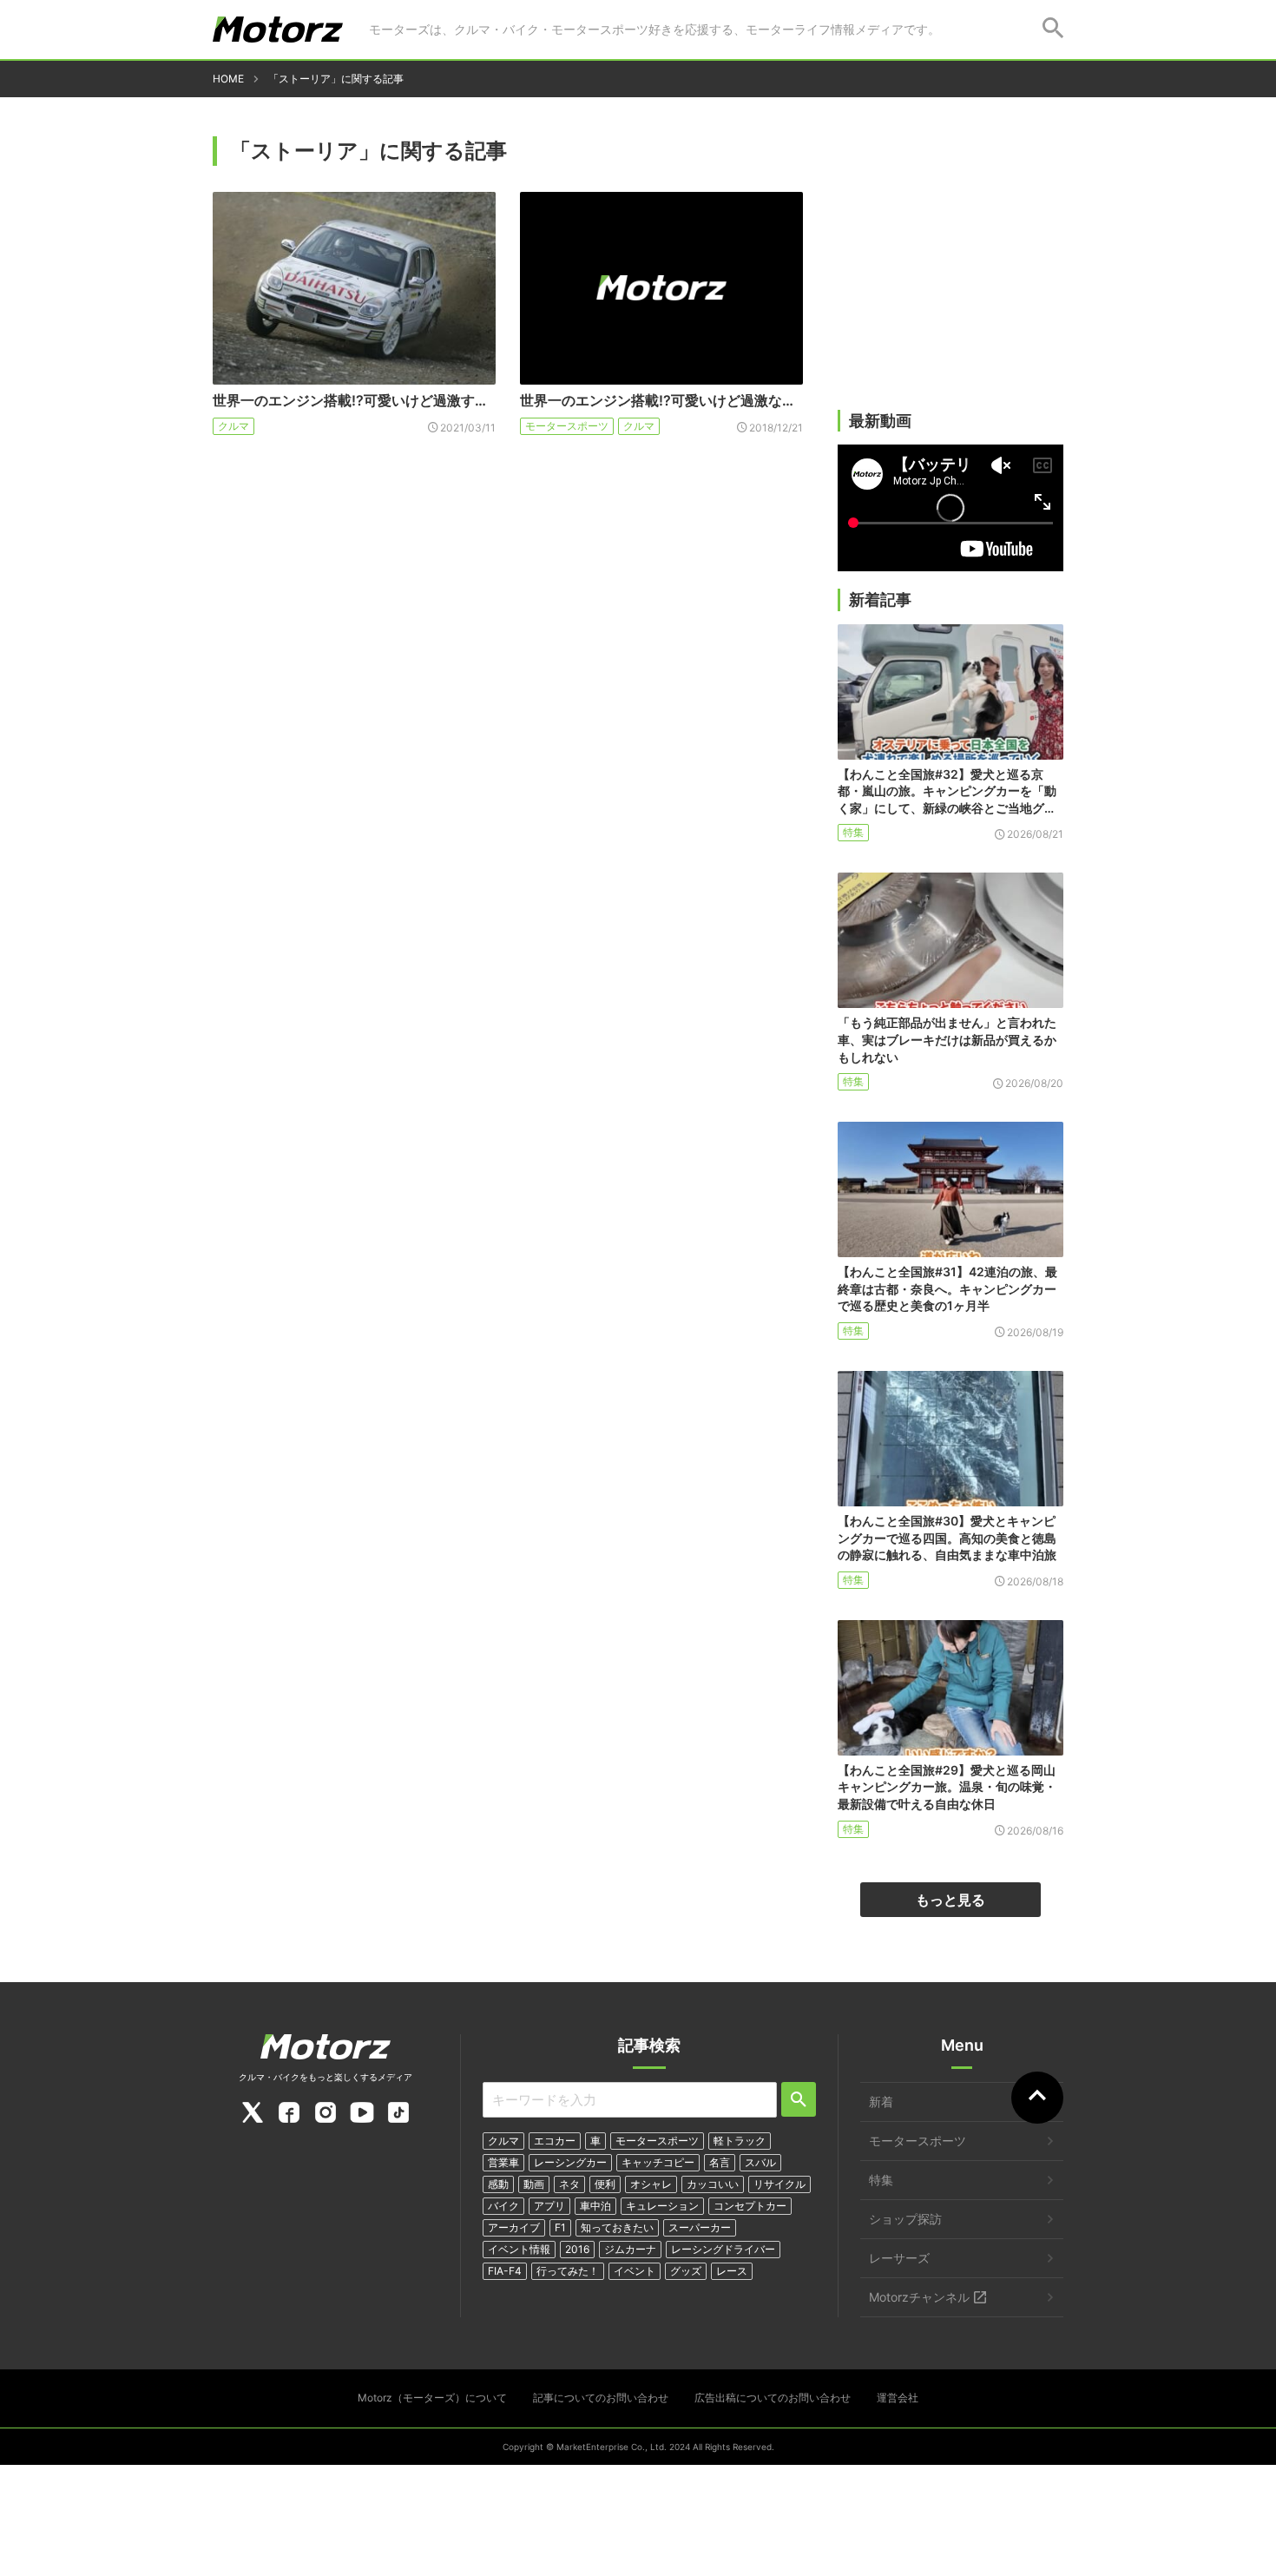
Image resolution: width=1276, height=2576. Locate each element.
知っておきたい (617, 2227)
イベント (635, 2271)
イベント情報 (519, 2249)
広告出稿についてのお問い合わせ (773, 2398)
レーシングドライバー (723, 2249)
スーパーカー (700, 2227)
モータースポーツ (567, 426)
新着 (881, 2102)
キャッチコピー (658, 2162)
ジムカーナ (630, 2249)
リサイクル (779, 2184)
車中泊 (595, 2206)
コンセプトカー (750, 2206)
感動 (498, 2184)
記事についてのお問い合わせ (601, 2398)
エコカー (555, 2141)
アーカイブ (514, 2227)
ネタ (569, 2184)
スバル (760, 2162)
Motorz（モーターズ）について (432, 2398)
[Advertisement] (950, 275)
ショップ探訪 (905, 2219)
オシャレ (651, 2184)
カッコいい (713, 2184)
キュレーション (662, 2206)
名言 (720, 2162)
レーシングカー (570, 2162)
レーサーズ (899, 2258)
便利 (605, 2184)
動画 (534, 2184)
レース (732, 2271)
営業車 (503, 2162)
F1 (560, 2227)
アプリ (549, 2206)
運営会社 (898, 2398)
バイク (503, 2206)
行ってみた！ (568, 2271)
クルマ (233, 426)
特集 (853, 832)
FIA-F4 (505, 2271)
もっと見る (950, 1900)
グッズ (686, 2271)
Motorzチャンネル (919, 2297)
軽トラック (740, 2141)
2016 (577, 2249)
